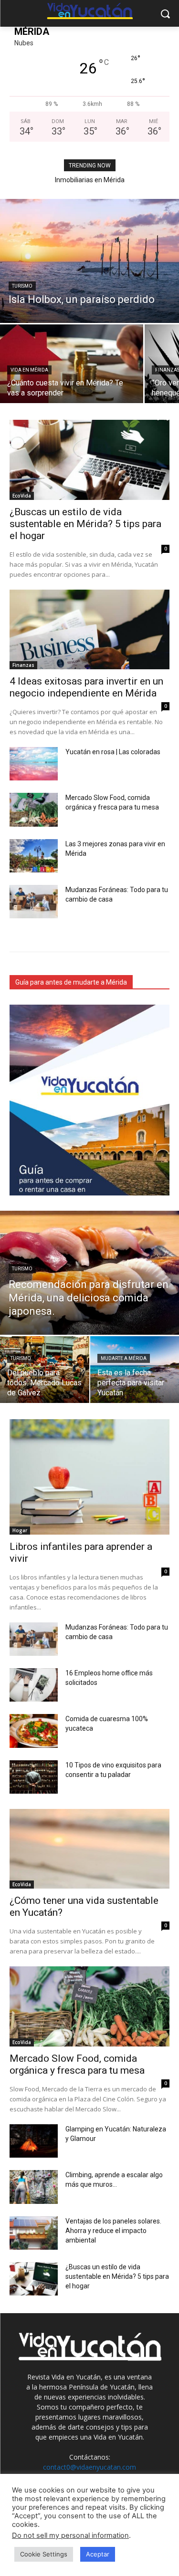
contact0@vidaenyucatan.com (89, 2467)
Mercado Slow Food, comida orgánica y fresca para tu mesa (77, 2064)
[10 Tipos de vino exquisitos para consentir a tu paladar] (34, 1777)
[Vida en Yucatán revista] (89, 12)
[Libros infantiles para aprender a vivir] (89, 1477)
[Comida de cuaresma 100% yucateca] (34, 1731)
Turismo (22, 286)
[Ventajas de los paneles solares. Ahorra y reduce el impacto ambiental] (34, 2233)
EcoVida (22, 496)
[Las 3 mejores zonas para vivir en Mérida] (34, 856)
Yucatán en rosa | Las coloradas (113, 752)
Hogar (20, 1530)
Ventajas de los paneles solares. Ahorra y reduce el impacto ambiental (113, 2231)
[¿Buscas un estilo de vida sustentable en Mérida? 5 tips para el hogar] (89, 460)
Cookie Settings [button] (44, 2554)
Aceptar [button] (98, 2554)
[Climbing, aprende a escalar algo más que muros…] (34, 2187)
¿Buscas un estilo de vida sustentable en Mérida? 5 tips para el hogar (85, 524)
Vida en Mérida (29, 370)
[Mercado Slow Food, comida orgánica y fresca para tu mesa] (34, 810)
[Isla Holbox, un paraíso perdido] (89, 261)
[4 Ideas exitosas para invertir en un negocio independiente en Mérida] (89, 630)
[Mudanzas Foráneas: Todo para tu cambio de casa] (34, 902)
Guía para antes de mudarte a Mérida (71, 982)
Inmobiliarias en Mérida (90, 180)
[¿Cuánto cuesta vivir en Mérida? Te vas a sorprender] (72, 364)
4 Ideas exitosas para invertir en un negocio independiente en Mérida (86, 687)
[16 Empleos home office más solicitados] (34, 1685)
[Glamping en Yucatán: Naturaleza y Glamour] (34, 2141)
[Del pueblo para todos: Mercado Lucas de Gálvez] (45, 1370)
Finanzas (23, 665)
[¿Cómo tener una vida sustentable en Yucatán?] (89, 1849)
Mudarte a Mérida (124, 1358)
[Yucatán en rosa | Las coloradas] (34, 764)
